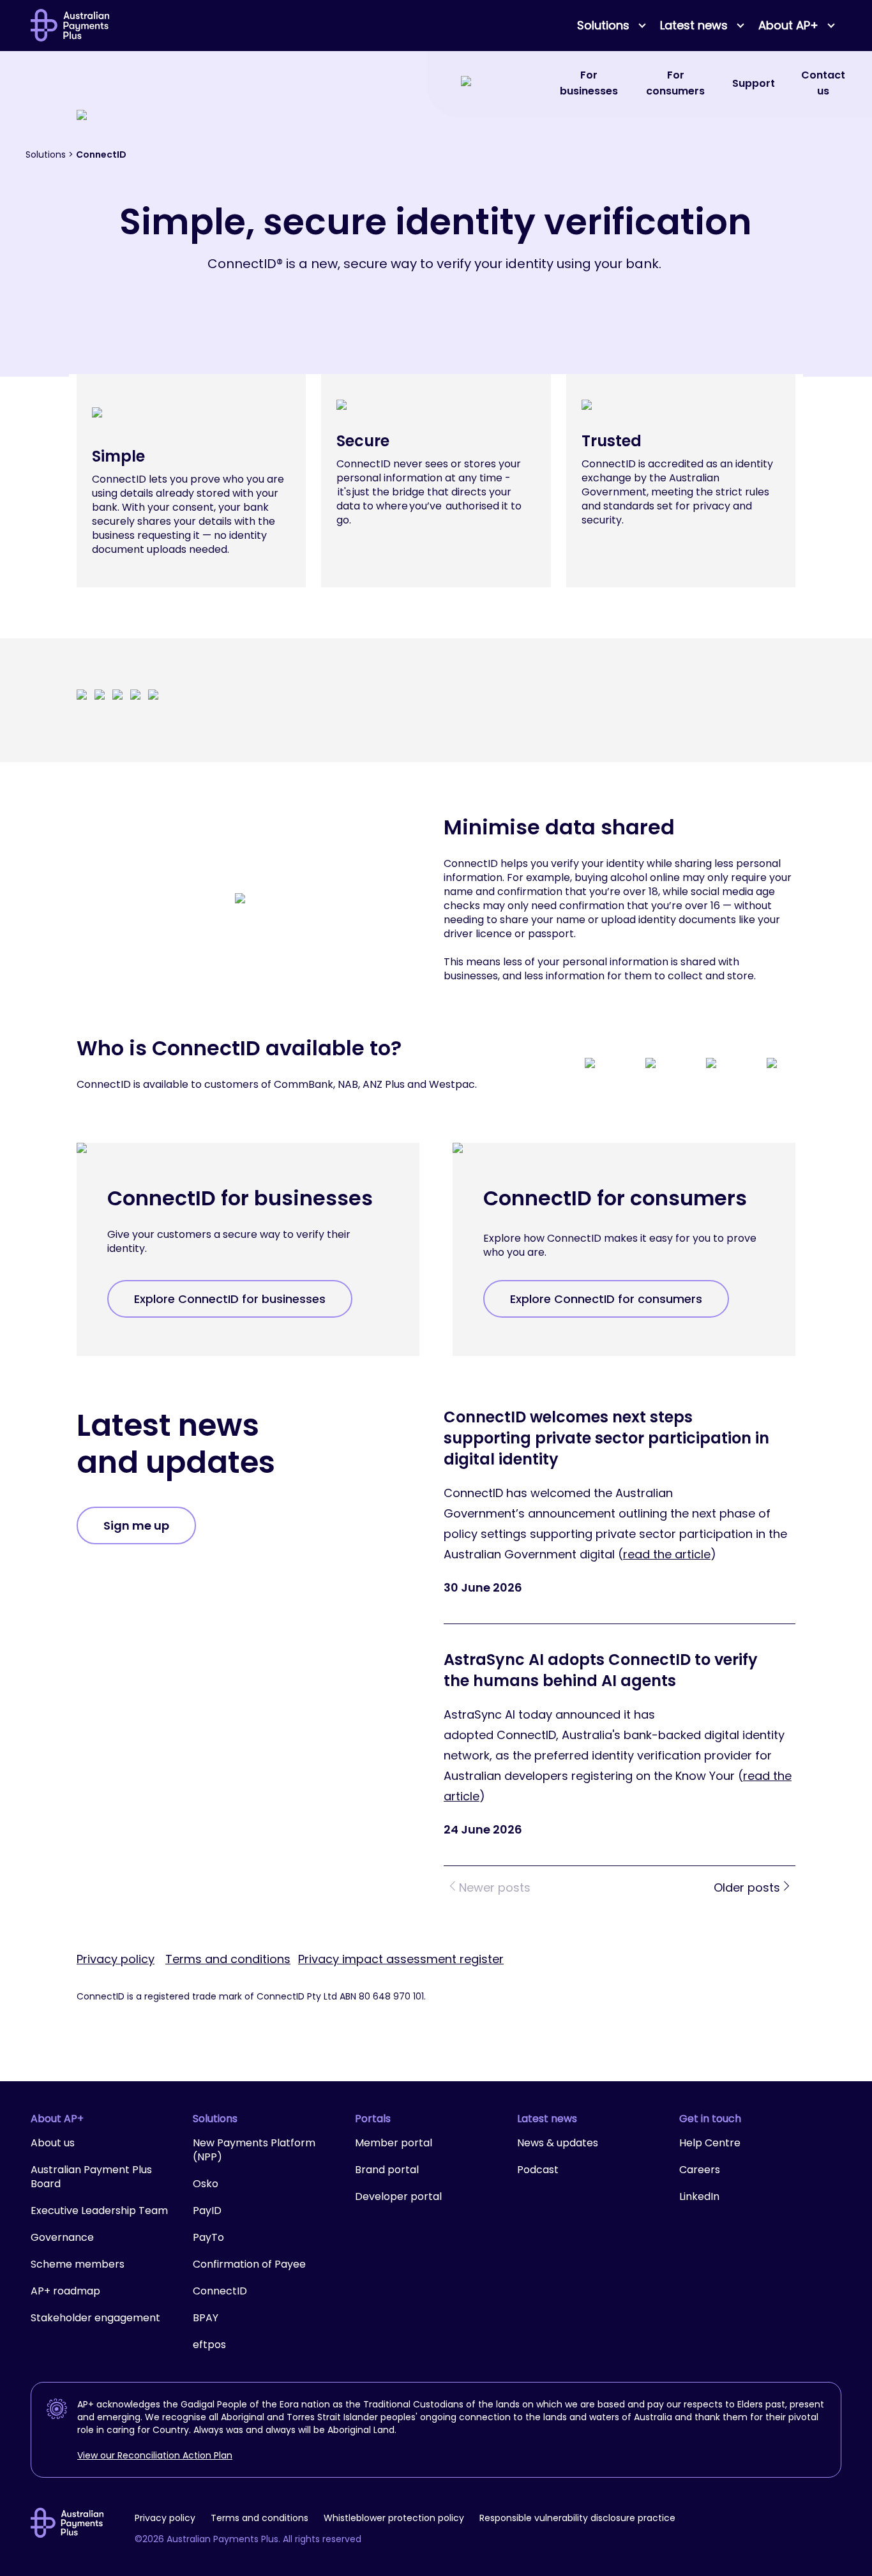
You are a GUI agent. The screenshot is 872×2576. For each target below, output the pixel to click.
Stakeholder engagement (95, 2318)
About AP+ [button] (788, 25)
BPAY (206, 2318)
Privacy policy (116, 1959)
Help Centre (710, 2143)
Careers (700, 2170)
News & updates (558, 2143)
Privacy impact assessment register (401, 1959)
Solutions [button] (603, 25)
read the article (667, 1554)
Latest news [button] (694, 25)
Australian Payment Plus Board (91, 2177)
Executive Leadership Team (99, 2211)
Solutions (46, 154)
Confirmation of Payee (249, 2264)
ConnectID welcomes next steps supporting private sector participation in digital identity (606, 1438)
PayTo (208, 2237)
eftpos (209, 2345)
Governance (62, 2237)
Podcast (538, 2170)
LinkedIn (699, 2196)
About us (53, 2143)
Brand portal (387, 2170)
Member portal (394, 2143)
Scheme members (78, 2264)
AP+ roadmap (65, 2291)
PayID (207, 2211)
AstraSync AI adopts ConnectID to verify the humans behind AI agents (601, 1670)
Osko (206, 2184)
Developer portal (398, 2196)
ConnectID (220, 2291)
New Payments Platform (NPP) (254, 2150)
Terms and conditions (228, 1959)
